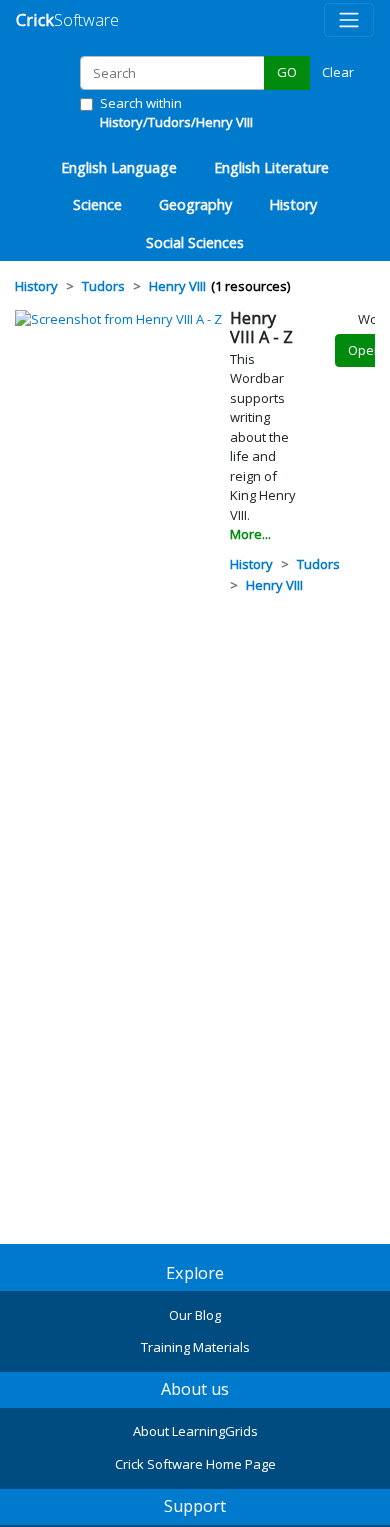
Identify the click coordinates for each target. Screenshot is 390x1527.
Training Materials (195, 1347)
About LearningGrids (195, 1431)
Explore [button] (195, 1273)
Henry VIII (274, 585)
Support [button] (195, 1506)
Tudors (318, 564)
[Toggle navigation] (349, 20)
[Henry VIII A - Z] (118, 318)
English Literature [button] (271, 167)
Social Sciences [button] (195, 242)
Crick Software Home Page (195, 1464)
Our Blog (195, 1315)
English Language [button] (119, 167)
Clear (338, 72)
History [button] (293, 204)
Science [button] (97, 204)
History (251, 564)
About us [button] (195, 1389)
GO (287, 72)
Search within (176, 113)
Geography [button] (195, 204)
